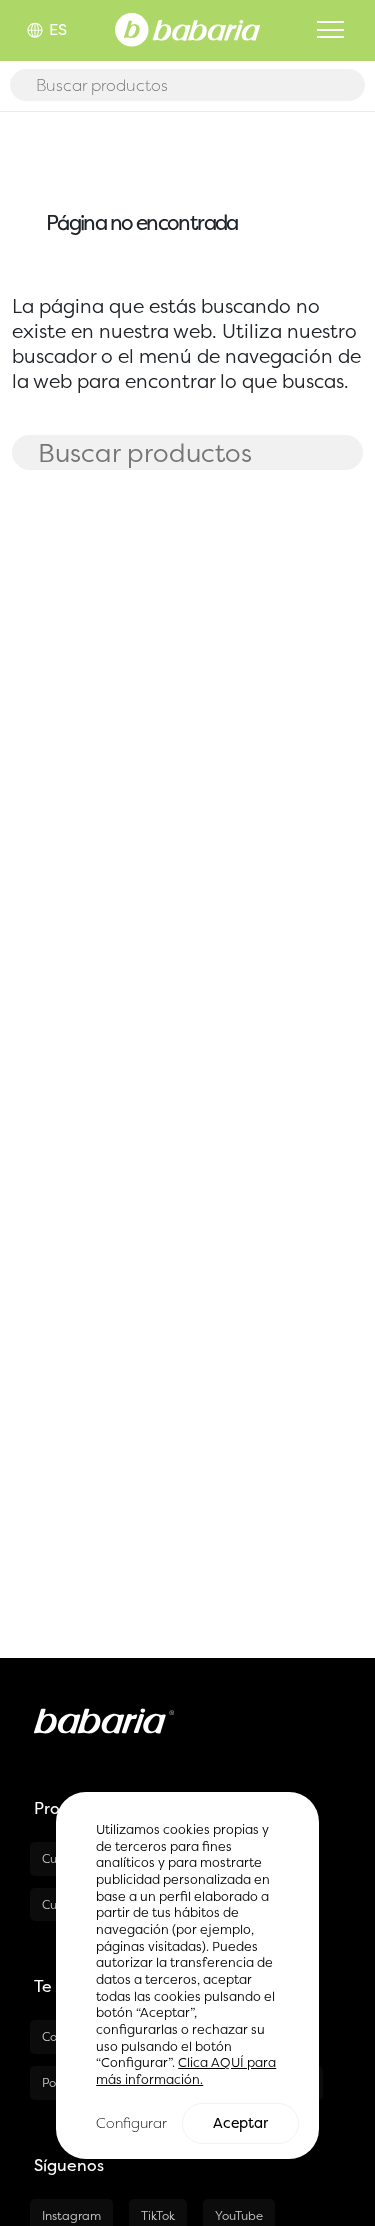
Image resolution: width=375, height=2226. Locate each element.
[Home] (187, 28)
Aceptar (240, 2123)
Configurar (131, 2122)
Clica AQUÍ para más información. (186, 2071)
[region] (187, 1975)
